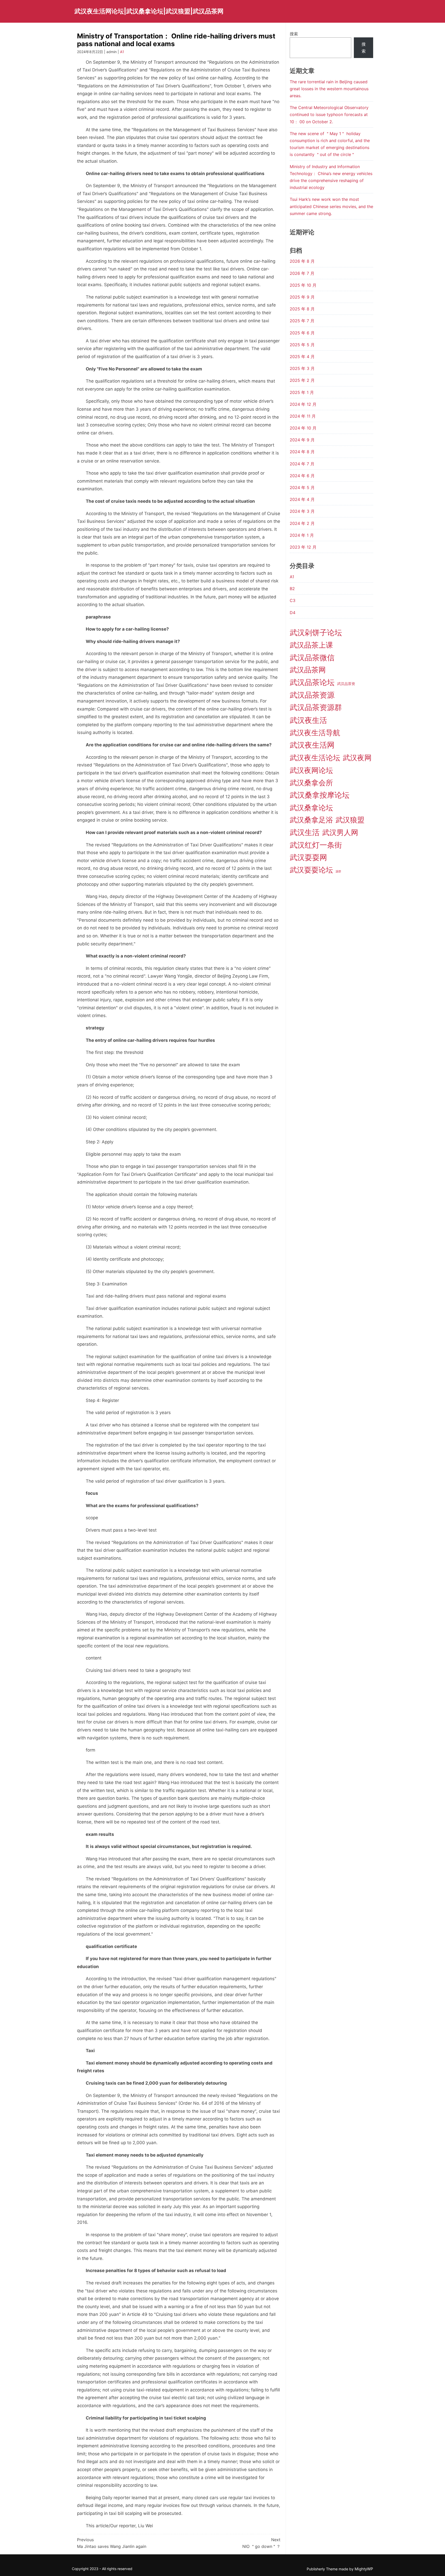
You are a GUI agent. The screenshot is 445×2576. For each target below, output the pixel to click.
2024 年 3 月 (302, 511)
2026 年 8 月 (302, 261)
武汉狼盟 (350, 820)
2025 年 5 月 (302, 345)
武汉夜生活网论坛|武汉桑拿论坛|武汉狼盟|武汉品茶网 (149, 11)
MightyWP (364, 2569)
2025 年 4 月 (302, 357)
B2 (292, 589)
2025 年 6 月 (302, 333)
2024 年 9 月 (302, 440)
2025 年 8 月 (302, 309)
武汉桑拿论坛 (311, 808)
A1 (122, 52)
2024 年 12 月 (303, 404)
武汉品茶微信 (312, 658)
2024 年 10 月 (303, 428)
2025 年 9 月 (302, 297)
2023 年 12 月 (303, 547)
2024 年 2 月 (302, 523)
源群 (338, 872)
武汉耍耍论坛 (311, 870)
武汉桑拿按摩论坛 (320, 795)
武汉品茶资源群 (316, 707)
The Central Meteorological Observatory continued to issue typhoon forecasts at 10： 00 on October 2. (329, 114)
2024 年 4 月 (302, 499)
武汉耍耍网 (308, 857)
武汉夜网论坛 (311, 770)
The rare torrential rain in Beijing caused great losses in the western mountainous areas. (329, 89)
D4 (293, 613)
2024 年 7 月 (302, 464)
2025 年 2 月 (302, 380)
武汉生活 (305, 832)
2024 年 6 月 (302, 476)
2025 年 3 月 (302, 368)
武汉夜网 (357, 758)
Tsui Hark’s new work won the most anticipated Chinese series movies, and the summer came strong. (331, 206)
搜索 (294, 34)
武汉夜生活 (308, 720)
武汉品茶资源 (312, 695)
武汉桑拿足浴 (311, 820)
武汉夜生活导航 (315, 733)
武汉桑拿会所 (311, 783)
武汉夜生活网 (312, 745)
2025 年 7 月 (302, 321)
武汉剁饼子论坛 (316, 633)
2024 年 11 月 (303, 416)
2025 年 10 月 (303, 285)
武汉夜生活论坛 (315, 758)
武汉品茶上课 (311, 645)
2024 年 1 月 (302, 535)
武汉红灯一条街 (316, 845)
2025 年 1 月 (302, 392)
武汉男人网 (340, 832)
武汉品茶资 (346, 684)
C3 (293, 600)
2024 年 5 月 (302, 488)
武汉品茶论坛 (312, 682)
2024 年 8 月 (302, 452)
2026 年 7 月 (302, 273)
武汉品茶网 (308, 670)
